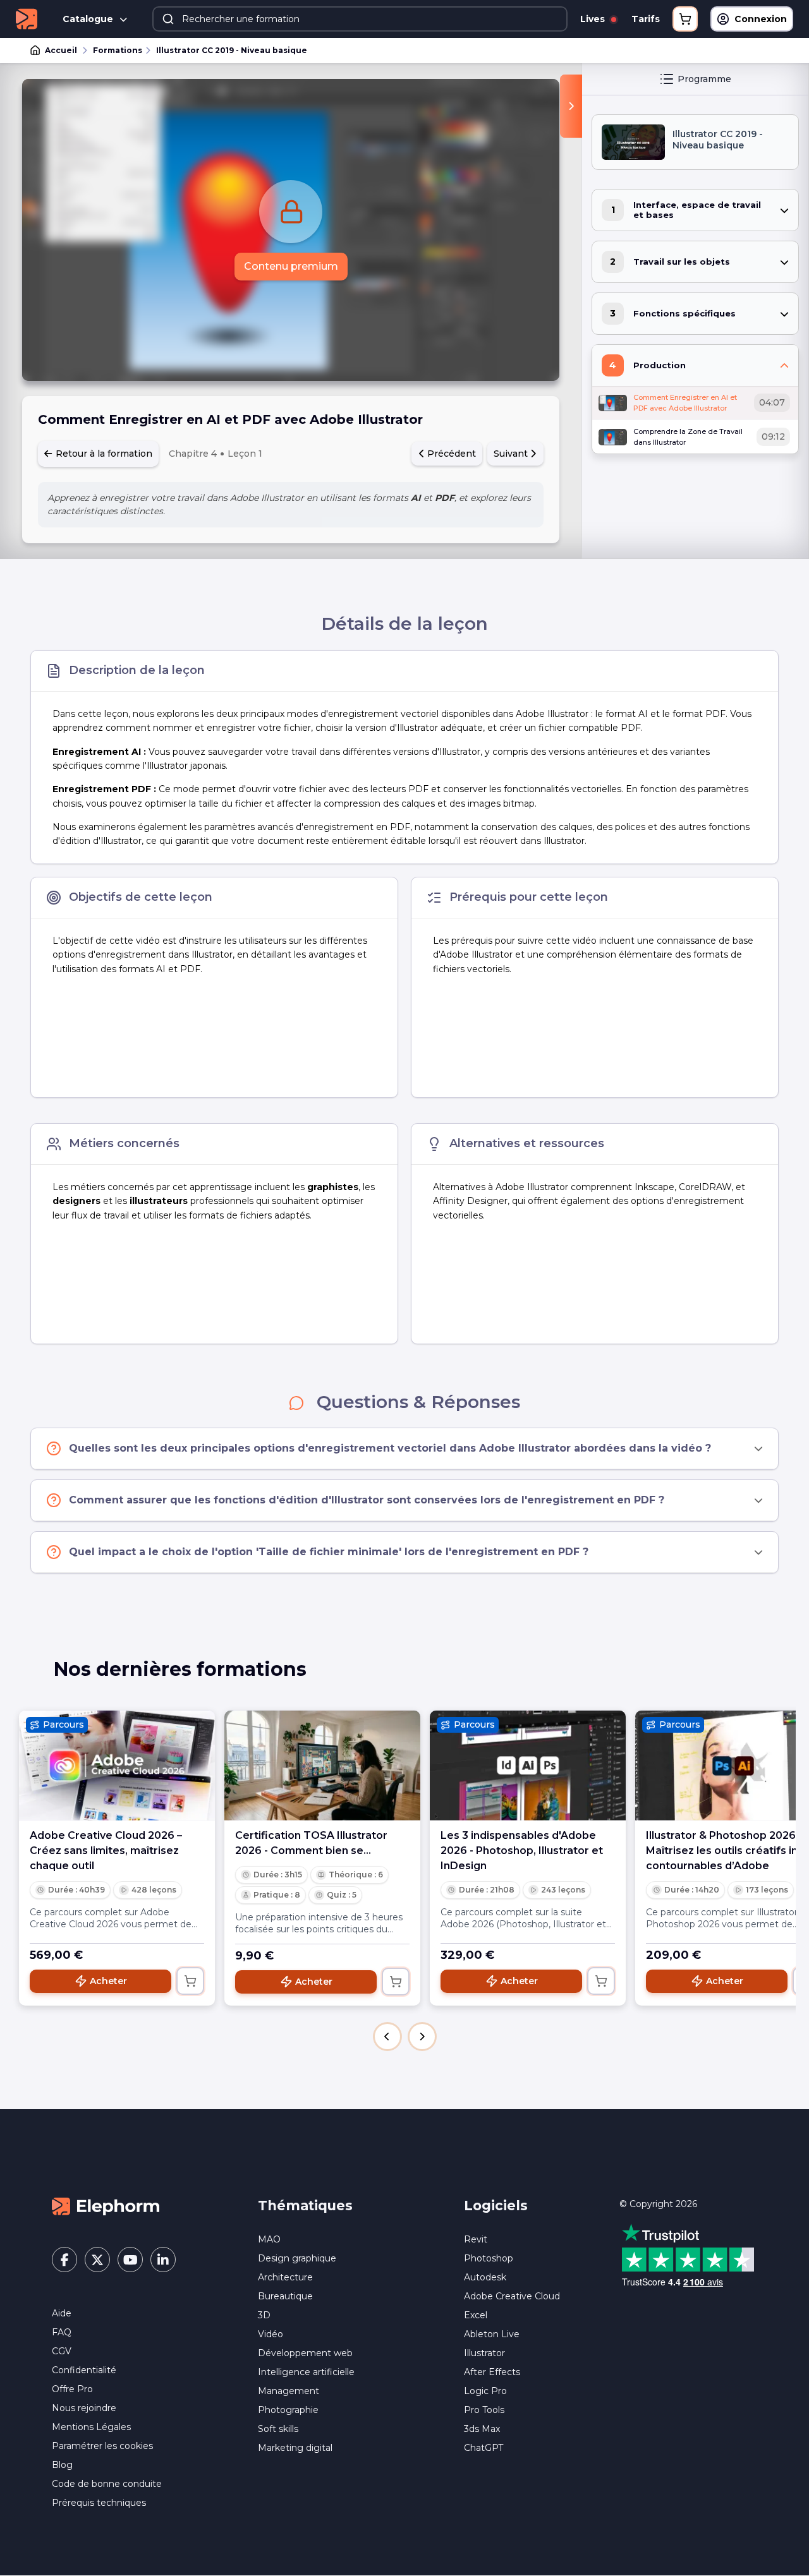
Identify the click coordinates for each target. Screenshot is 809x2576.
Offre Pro (72, 2389)
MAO (269, 2239)
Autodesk (485, 2277)
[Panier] (685, 19)
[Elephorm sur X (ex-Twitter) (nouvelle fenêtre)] (97, 2260)
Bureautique (285, 2296)
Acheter (108, 1981)
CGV (62, 2351)
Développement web (305, 2353)
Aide (62, 2313)
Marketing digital (295, 2448)
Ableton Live (492, 2334)
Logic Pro (485, 2391)
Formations (118, 50)
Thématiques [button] (305, 2206)
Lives (594, 19)
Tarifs (646, 19)
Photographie (288, 2410)
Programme (704, 79)
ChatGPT (484, 2448)
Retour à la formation (103, 454)
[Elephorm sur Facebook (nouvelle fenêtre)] (64, 2260)
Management (289, 2391)
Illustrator (484, 2353)
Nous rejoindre (84, 2408)
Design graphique (297, 2258)
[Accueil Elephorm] (106, 2206)
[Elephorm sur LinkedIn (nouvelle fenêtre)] (163, 2260)
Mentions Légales (91, 2427)
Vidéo (271, 2334)
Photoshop (489, 2258)
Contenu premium (291, 266)
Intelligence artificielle (306, 2372)
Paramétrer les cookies (102, 2446)
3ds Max (482, 2429)
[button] (387, 2037)
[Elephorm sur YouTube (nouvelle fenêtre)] (130, 2260)
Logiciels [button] (496, 2206)
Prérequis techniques (99, 2503)
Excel (476, 2315)
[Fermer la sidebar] (571, 106)
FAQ (62, 2332)
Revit (476, 2239)
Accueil (61, 50)
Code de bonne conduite (107, 2484)
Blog (62, 2465)
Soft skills (278, 2429)
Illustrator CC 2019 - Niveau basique (232, 50)
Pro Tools (484, 2410)
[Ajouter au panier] (190, 1981)
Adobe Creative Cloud (512, 2296)
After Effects (492, 2372)
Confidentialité (84, 2370)
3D (264, 2315)
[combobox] (360, 19)
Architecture (285, 2277)
